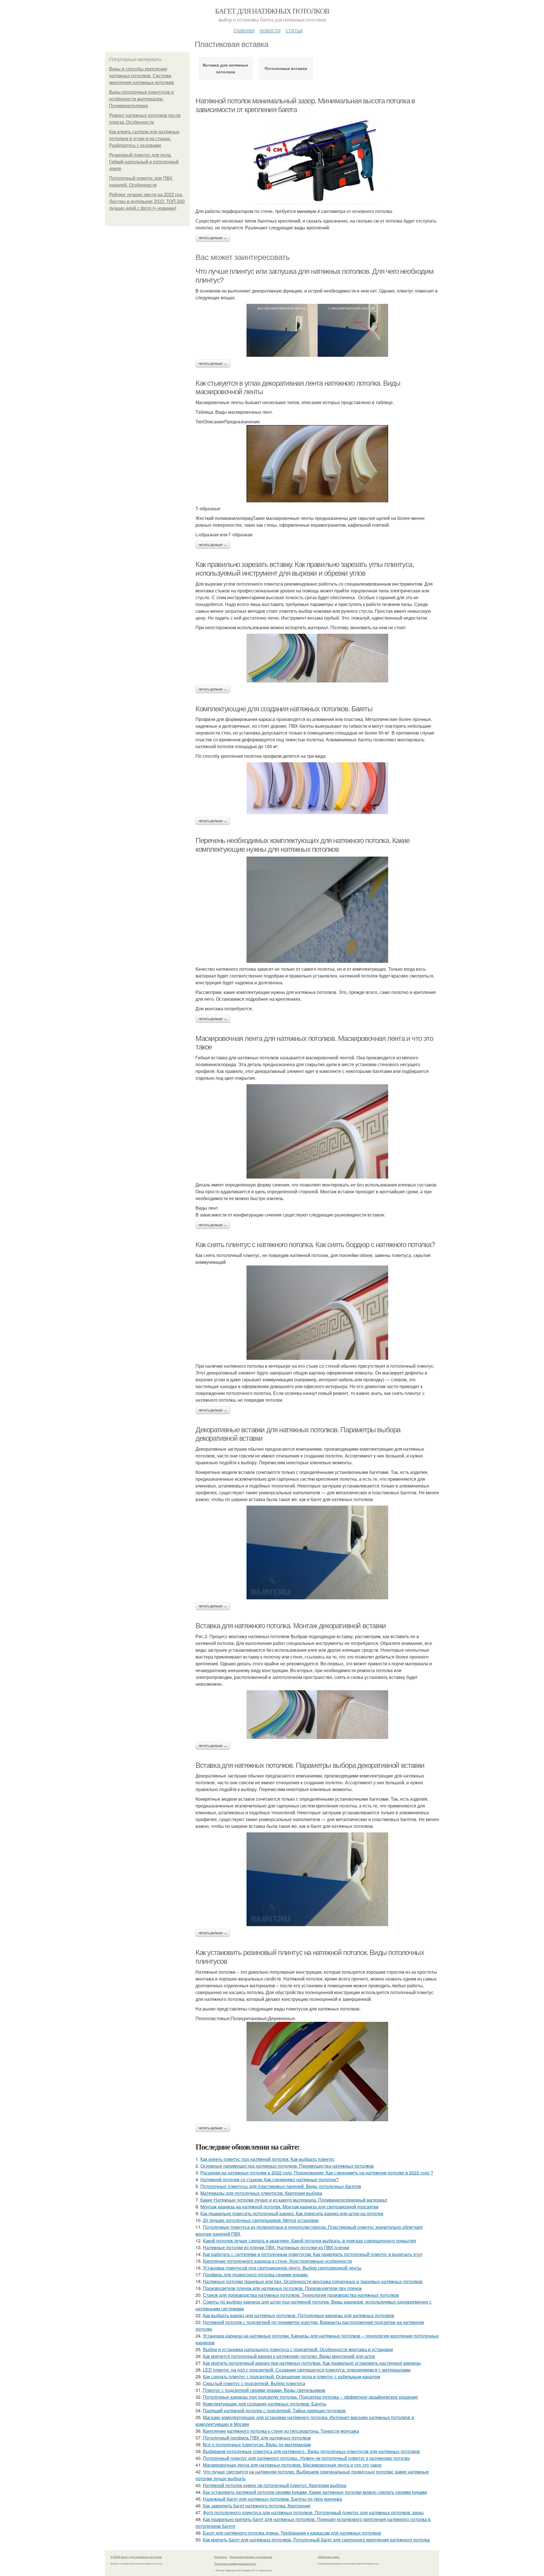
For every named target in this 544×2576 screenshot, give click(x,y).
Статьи (294, 30)
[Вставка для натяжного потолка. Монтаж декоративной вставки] (317, 1715)
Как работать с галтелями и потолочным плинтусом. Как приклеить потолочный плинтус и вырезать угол (313, 2254)
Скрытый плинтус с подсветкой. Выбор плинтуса (254, 2383)
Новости (270, 30)
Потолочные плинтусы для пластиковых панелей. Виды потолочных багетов (281, 2186)
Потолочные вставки (286, 68)
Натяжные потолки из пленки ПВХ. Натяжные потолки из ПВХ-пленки (276, 2247)
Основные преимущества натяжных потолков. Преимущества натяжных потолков (287, 2166)
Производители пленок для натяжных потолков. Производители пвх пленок (282, 2288)
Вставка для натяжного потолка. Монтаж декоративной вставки (291, 1626)
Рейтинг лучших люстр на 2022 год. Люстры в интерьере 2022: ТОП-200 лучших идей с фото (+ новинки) (147, 201)
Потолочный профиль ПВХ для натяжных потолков (257, 2438)
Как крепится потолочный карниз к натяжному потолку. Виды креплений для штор (289, 2356)
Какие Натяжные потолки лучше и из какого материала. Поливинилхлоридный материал (294, 2200)
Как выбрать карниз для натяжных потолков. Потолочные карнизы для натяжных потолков (298, 2315)
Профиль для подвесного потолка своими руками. (256, 2275)
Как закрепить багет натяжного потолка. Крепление (257, 2506)
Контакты (221, 2557)
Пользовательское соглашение (251, 2557)
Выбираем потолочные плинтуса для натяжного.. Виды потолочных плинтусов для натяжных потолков (311, 2451)
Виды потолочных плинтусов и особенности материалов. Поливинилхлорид (141, 99)
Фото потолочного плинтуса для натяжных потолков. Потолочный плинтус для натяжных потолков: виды (313, 2512)
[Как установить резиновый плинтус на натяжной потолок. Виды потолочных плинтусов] (317, 2072)
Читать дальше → (213, 238)
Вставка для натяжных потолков (226, 68)
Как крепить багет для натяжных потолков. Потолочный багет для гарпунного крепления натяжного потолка (316, 2540)
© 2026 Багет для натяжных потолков (136, 2557)
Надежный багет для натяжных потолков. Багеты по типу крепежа (272, 2499)
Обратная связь (329, 2557)
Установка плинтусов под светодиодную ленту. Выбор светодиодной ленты (282, 2268)
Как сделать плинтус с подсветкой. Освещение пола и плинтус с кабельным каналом (292, 2377)
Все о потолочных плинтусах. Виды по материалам (257, 2444)
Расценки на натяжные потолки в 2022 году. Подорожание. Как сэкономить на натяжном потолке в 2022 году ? (317, 2173)
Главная (244, 30)
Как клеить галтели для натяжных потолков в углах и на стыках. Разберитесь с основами (144, 139)
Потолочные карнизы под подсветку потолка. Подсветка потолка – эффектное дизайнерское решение (310, 2397)
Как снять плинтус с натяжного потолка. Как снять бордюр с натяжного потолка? (315, 1245)
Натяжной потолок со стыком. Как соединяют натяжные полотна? (269, 2179)
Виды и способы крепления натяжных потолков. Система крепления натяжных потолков (142, 76)
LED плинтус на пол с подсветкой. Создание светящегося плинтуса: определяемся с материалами (307, 2370)
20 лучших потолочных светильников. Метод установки (261, 2220)
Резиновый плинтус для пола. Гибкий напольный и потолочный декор (144, 162)
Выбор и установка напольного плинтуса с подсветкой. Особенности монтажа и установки (298, 2349)
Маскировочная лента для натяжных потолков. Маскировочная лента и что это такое (292, 2465)
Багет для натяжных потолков (272, 11)
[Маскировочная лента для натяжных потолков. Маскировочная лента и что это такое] (317, 1131)
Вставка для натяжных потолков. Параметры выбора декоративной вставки (310, 1765)
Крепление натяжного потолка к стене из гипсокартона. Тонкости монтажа (281, 2431)
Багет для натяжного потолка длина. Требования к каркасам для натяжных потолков (292, 2533)
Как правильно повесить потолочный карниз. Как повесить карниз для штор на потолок (292, 2213)
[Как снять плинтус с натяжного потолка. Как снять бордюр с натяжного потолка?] (317, 1313)
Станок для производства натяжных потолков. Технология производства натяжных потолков (301, 2295)
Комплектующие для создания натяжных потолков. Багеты (284, 709)
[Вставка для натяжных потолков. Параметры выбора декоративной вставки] (317, 1879)
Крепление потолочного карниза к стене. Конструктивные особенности (277, 2261)
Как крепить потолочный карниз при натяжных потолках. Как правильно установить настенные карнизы (312, 2363)
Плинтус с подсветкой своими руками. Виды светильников (264, 2390)
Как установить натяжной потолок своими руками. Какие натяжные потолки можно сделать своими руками (315, 2492)
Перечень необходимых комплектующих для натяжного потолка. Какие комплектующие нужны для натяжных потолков (303, 845)
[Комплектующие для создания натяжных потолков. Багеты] (317, 788)
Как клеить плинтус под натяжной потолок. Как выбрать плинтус (267, 2159)
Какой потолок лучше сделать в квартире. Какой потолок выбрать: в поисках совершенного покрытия (309, 2241)
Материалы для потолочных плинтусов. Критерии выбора (261, 2193)
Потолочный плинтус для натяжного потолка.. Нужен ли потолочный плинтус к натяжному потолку (306, 2458)
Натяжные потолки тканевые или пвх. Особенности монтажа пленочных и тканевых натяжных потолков (313, 2281)
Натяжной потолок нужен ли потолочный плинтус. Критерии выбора (275, 2485)
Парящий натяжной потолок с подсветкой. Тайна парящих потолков (274, 2410)
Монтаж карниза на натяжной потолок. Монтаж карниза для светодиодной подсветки (289, 2207)
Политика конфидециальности (235, 2564)
